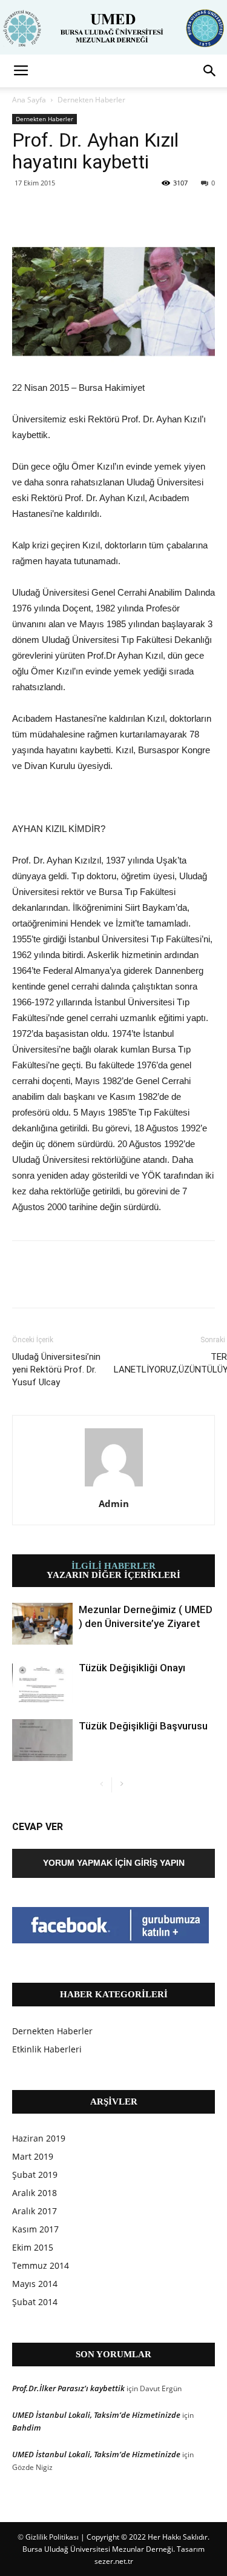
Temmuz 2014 (41, 2265)
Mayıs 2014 (35, 2284)
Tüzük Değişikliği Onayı (132, 1668)
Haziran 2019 (39, 2138)
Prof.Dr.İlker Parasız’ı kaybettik (68, 2388)
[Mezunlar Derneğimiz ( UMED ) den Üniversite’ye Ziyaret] (42, 1624)
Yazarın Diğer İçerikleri (113, 1575)
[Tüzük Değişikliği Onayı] (42, 1682)
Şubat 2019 (35, 2175)
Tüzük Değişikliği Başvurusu (143, 1726)
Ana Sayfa (29, 100)
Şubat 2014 (35, 2302)
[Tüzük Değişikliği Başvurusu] (42, 1740)
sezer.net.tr (114, 2561)
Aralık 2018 (35, 2193)
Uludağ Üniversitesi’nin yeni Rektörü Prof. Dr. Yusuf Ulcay (56, 1370)
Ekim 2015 (33, 2247)
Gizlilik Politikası (52, 2537)
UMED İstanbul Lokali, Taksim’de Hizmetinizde (96, 2415)
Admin (114, 1503)
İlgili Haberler (113, 1566)
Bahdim (27, 2428)
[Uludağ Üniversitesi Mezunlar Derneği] (113, 28)
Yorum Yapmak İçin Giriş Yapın (114, 1863)
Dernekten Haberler (91, 100)
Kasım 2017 (35, 2229)
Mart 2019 (33, 2156)
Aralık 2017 (35, 2211)
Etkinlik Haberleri (47, 2049)
